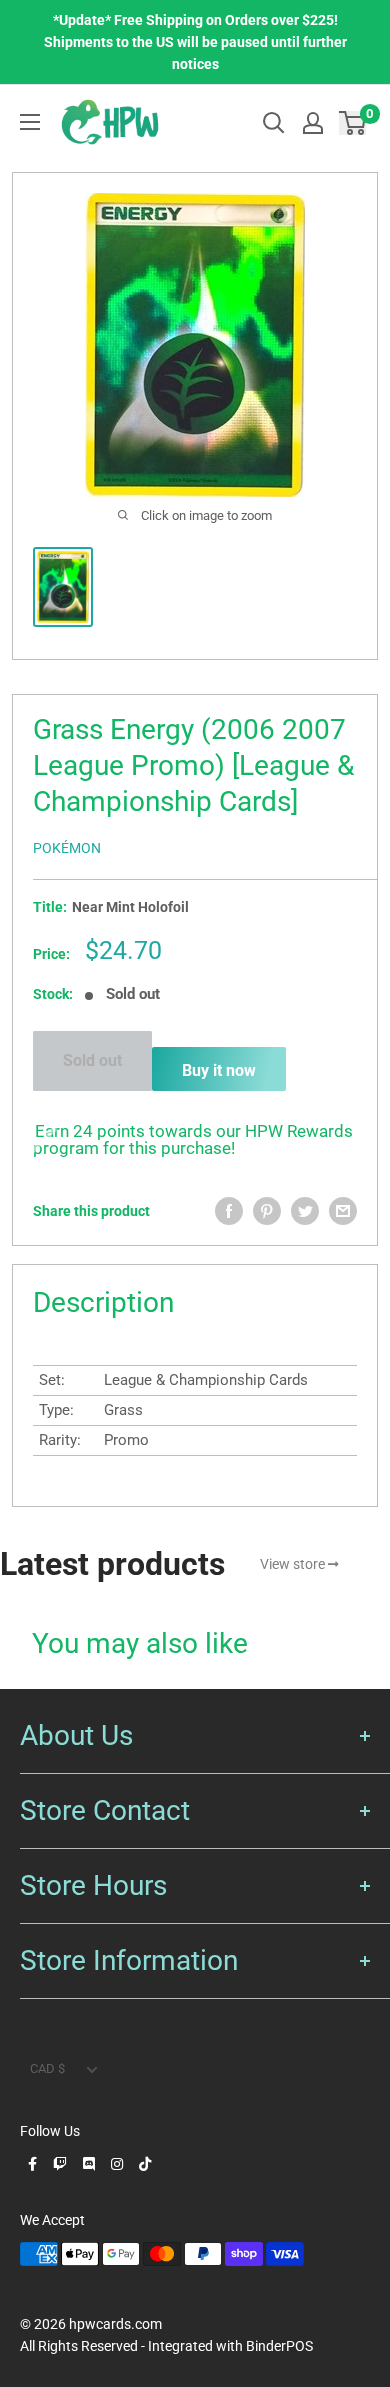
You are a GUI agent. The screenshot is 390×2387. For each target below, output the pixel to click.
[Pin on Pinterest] (267, 1211)
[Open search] (274, 123)
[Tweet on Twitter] (305, 1211)
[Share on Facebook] (229, 1211)
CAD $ (47, 2068)
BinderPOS (279, 2346)
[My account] (313, 123)
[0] (353, 122)
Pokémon (67, 848)
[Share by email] (343, 1211)
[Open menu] (30, 122)
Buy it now (219, 1070)
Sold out (92, 1060)
